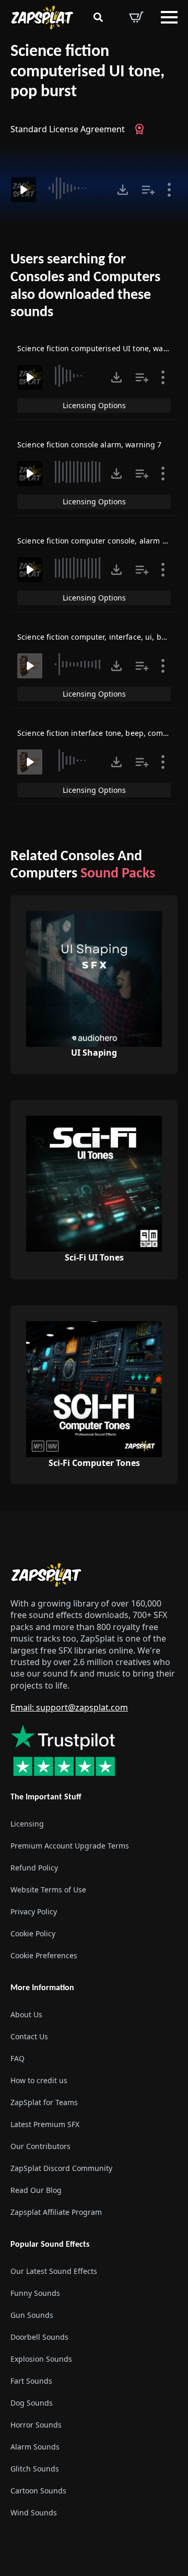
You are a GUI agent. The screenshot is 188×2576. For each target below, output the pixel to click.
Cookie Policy (33, 1933)
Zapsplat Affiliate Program (56, 2212)
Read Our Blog (36, 2190)
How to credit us (39, 2080)
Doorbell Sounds (39, 2337)
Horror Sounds (36, 2425)
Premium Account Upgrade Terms (70, 1846)
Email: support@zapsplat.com (69, 1707)
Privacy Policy (34, 1911)
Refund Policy (34, 1868)
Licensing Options (94, 405)
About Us (26, 2014)
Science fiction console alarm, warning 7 (90, 444)
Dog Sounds (32, 2403)
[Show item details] (169, 190)
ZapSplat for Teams (44, 2102)
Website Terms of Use (48, 1890)
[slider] (78, 188)
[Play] (23, 190)
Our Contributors (40, 2146)
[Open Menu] (169, 17)
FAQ (17, 2058)
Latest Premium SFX (45, 2124)
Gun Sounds (32, 2315)
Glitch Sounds (35, 2469)
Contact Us (29, 2036)
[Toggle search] (98, 17)
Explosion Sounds (41, 2359)
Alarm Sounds (35, 2447)
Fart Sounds (31, 2381)
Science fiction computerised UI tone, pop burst (87, 72)
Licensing (27, 1824)
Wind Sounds (34, 2513)
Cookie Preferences (44, 1955)
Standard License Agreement (68, 129)
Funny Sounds (35, 2293)
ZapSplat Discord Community (61, 2168)
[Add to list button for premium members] (148, 190)
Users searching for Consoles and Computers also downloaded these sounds (85, 286)
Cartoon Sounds (38, 2491)
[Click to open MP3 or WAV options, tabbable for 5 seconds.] (123, 190)
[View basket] (136, 17)
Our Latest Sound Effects (54, 2271)
